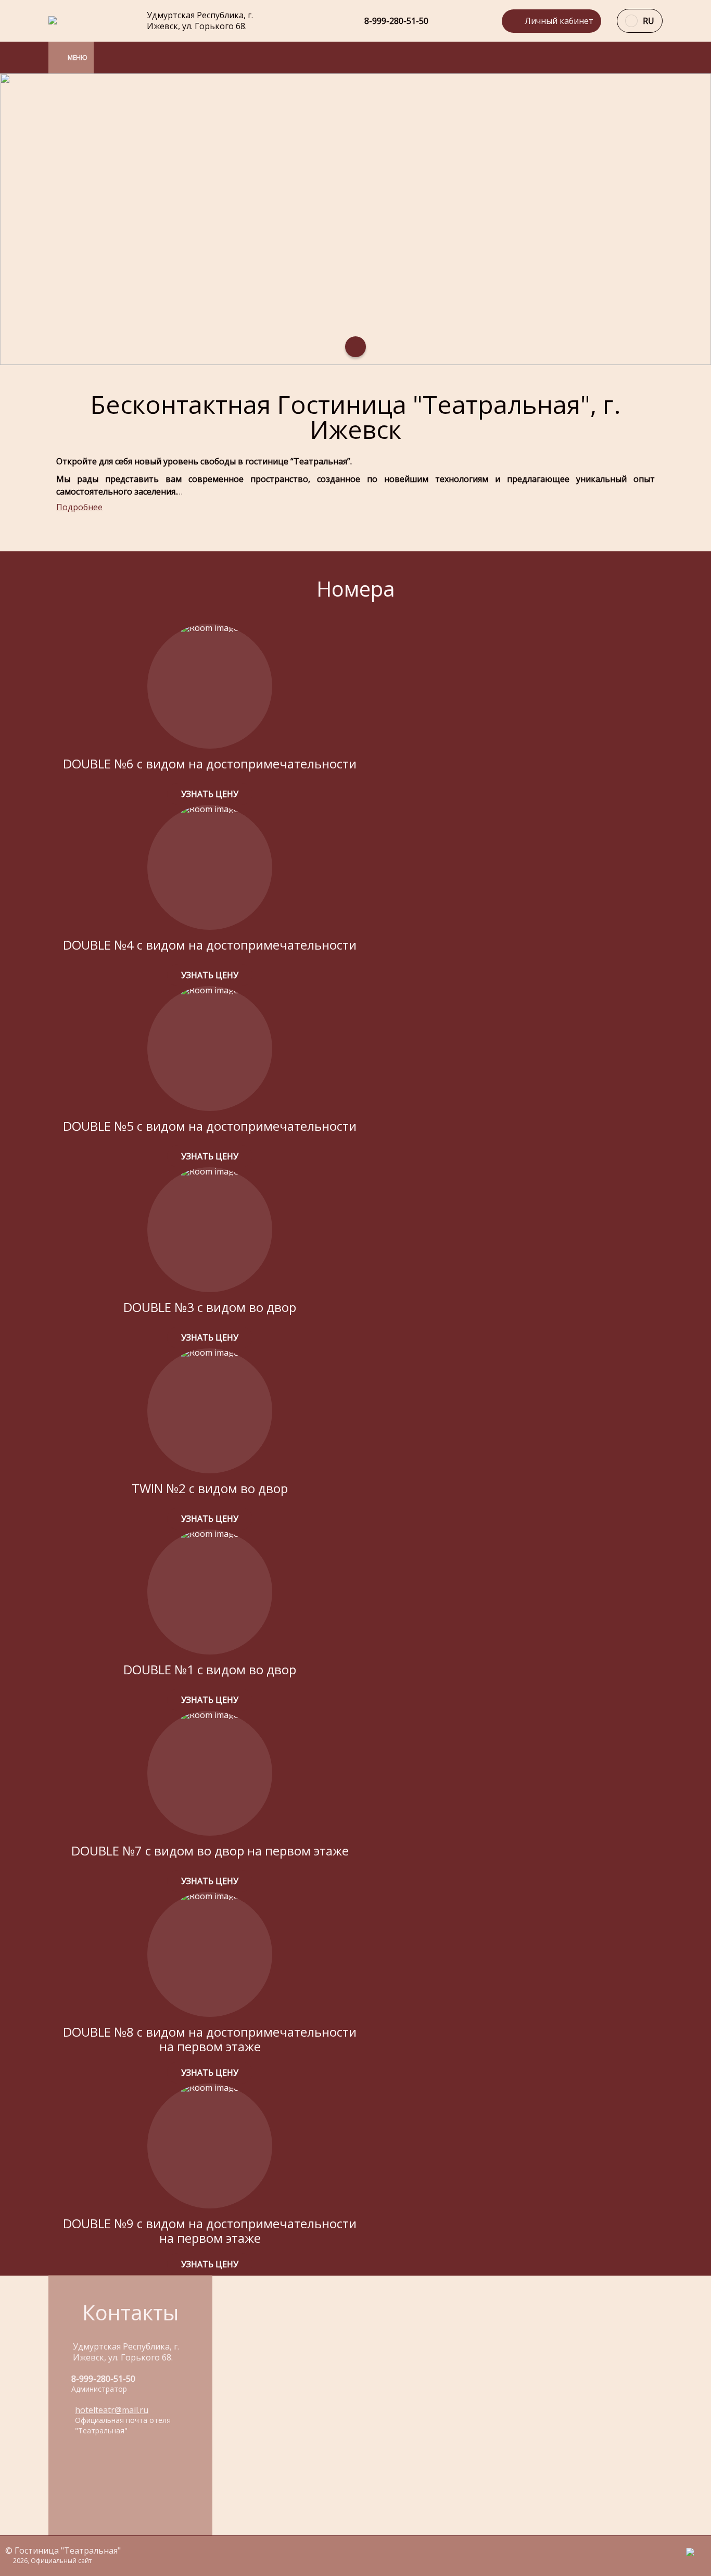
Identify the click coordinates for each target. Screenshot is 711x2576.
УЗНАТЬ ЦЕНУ (210, 794)
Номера (356, 589)
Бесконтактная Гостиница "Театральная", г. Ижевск (355, 417)
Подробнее (79, 507)
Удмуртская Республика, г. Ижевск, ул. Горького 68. (200, 21)
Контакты (130, 2312)
